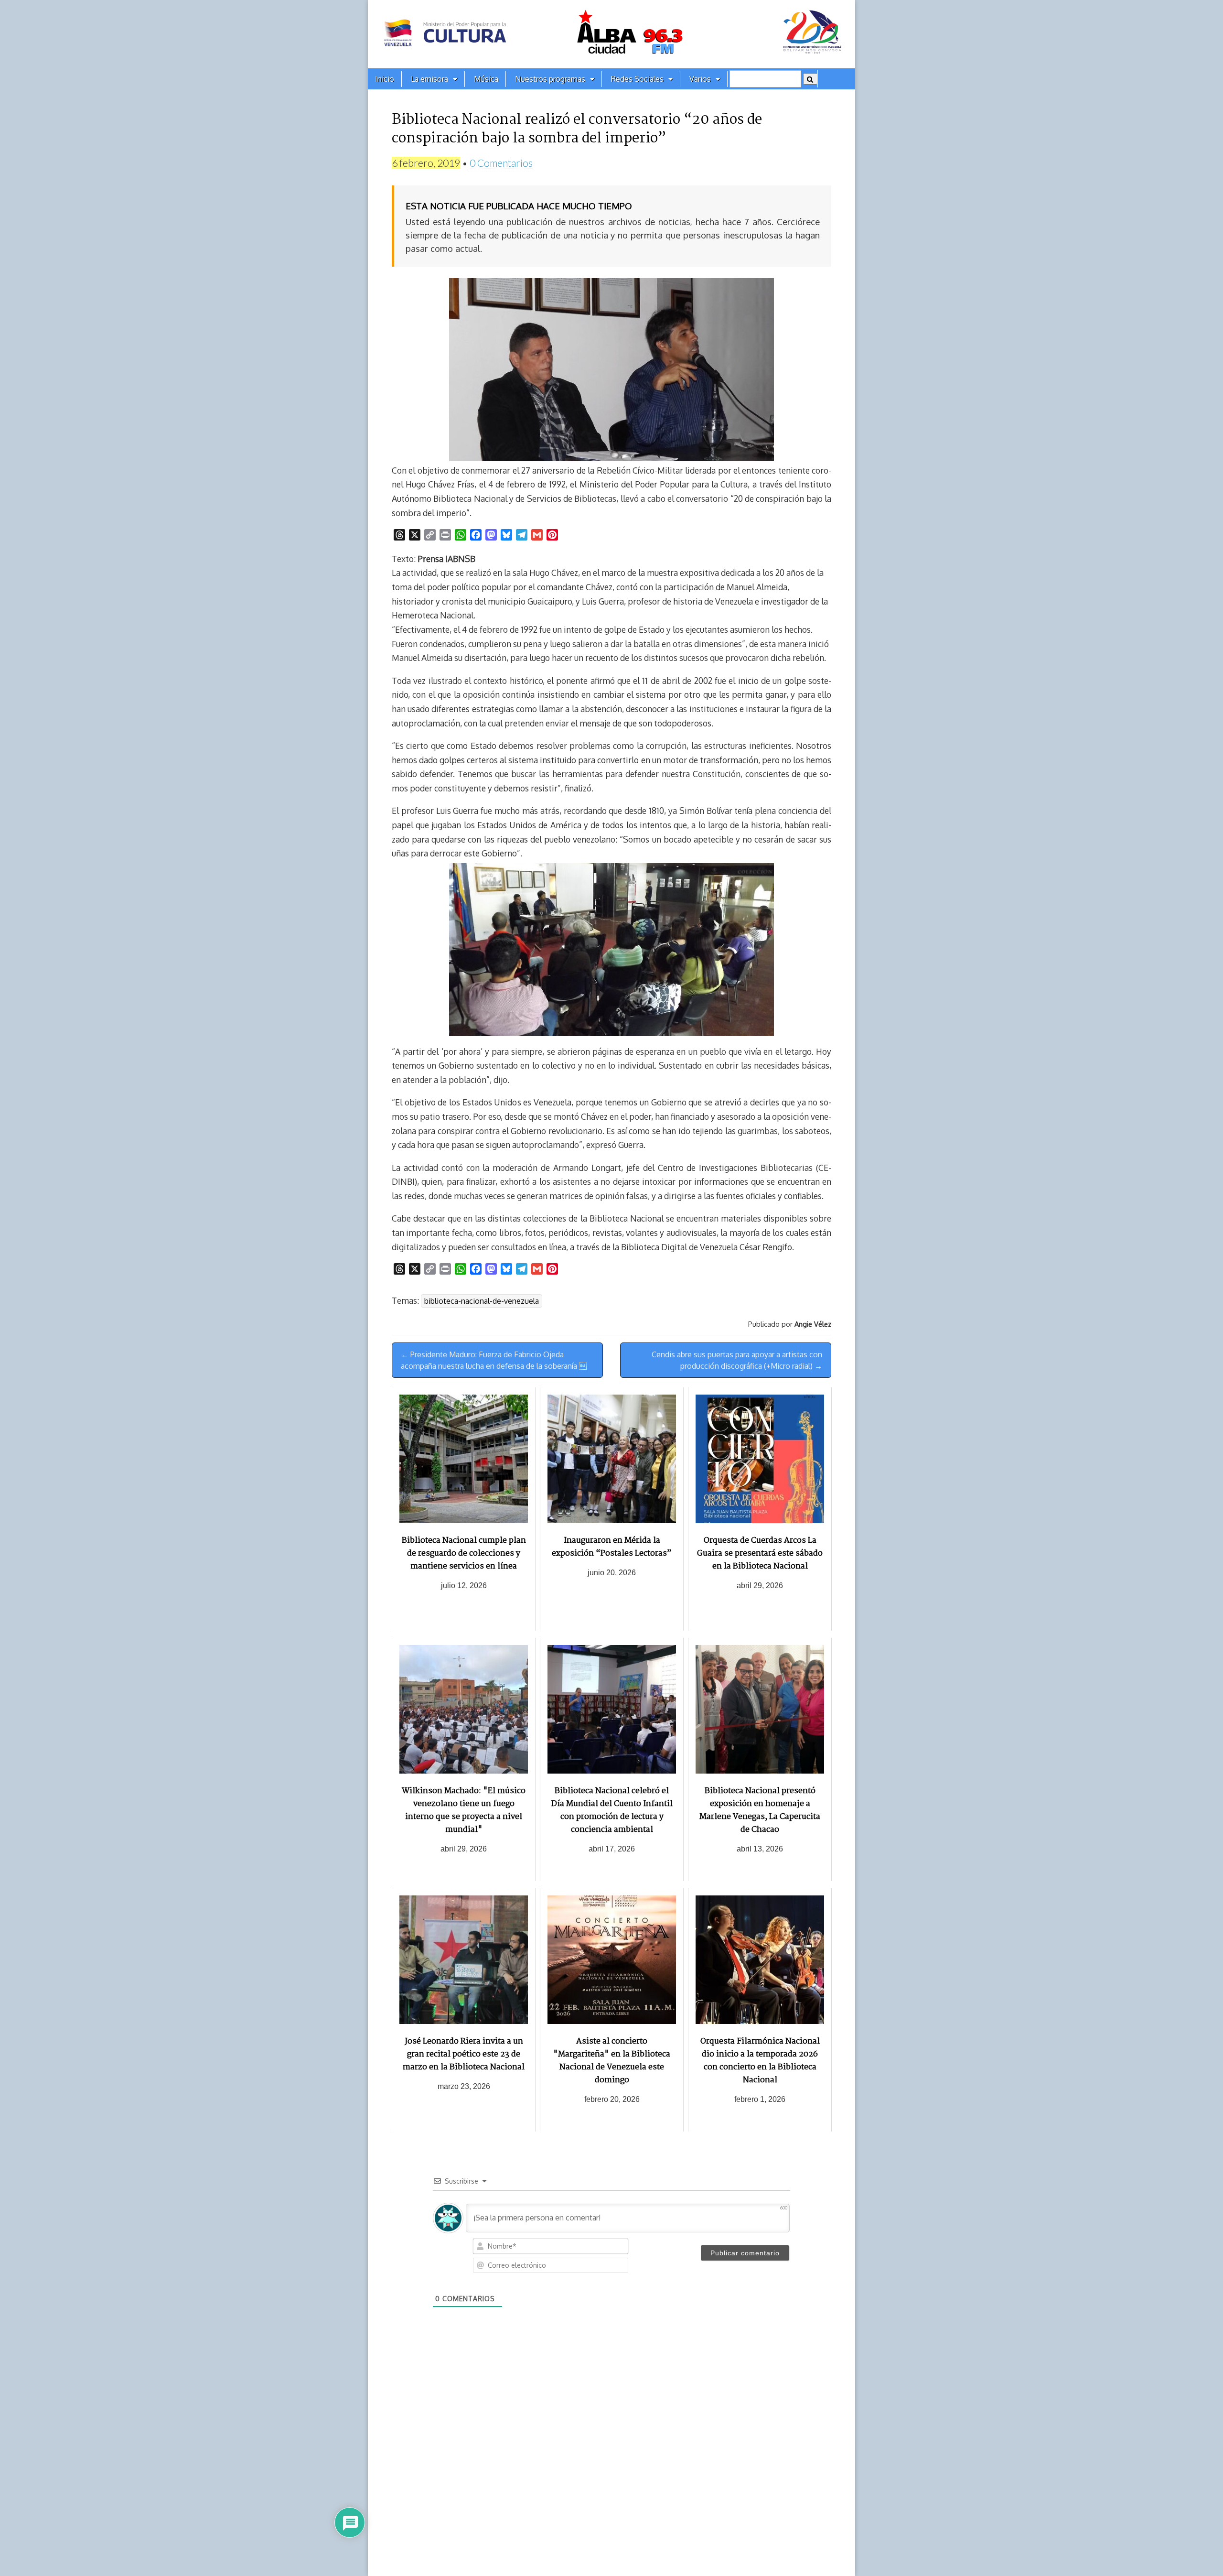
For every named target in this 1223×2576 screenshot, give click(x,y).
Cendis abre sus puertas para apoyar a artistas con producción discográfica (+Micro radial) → (737, 1360)
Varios (700, 79)
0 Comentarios (501, 163)
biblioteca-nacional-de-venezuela (482, 1301)
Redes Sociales (637, 79)
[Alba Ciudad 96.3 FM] (611, 34)
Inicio (385, 79)
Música (486, 79)
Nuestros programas (550, 79)
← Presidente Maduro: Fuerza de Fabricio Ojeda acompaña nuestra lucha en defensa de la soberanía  (494, 1360)
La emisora (429, 79)
